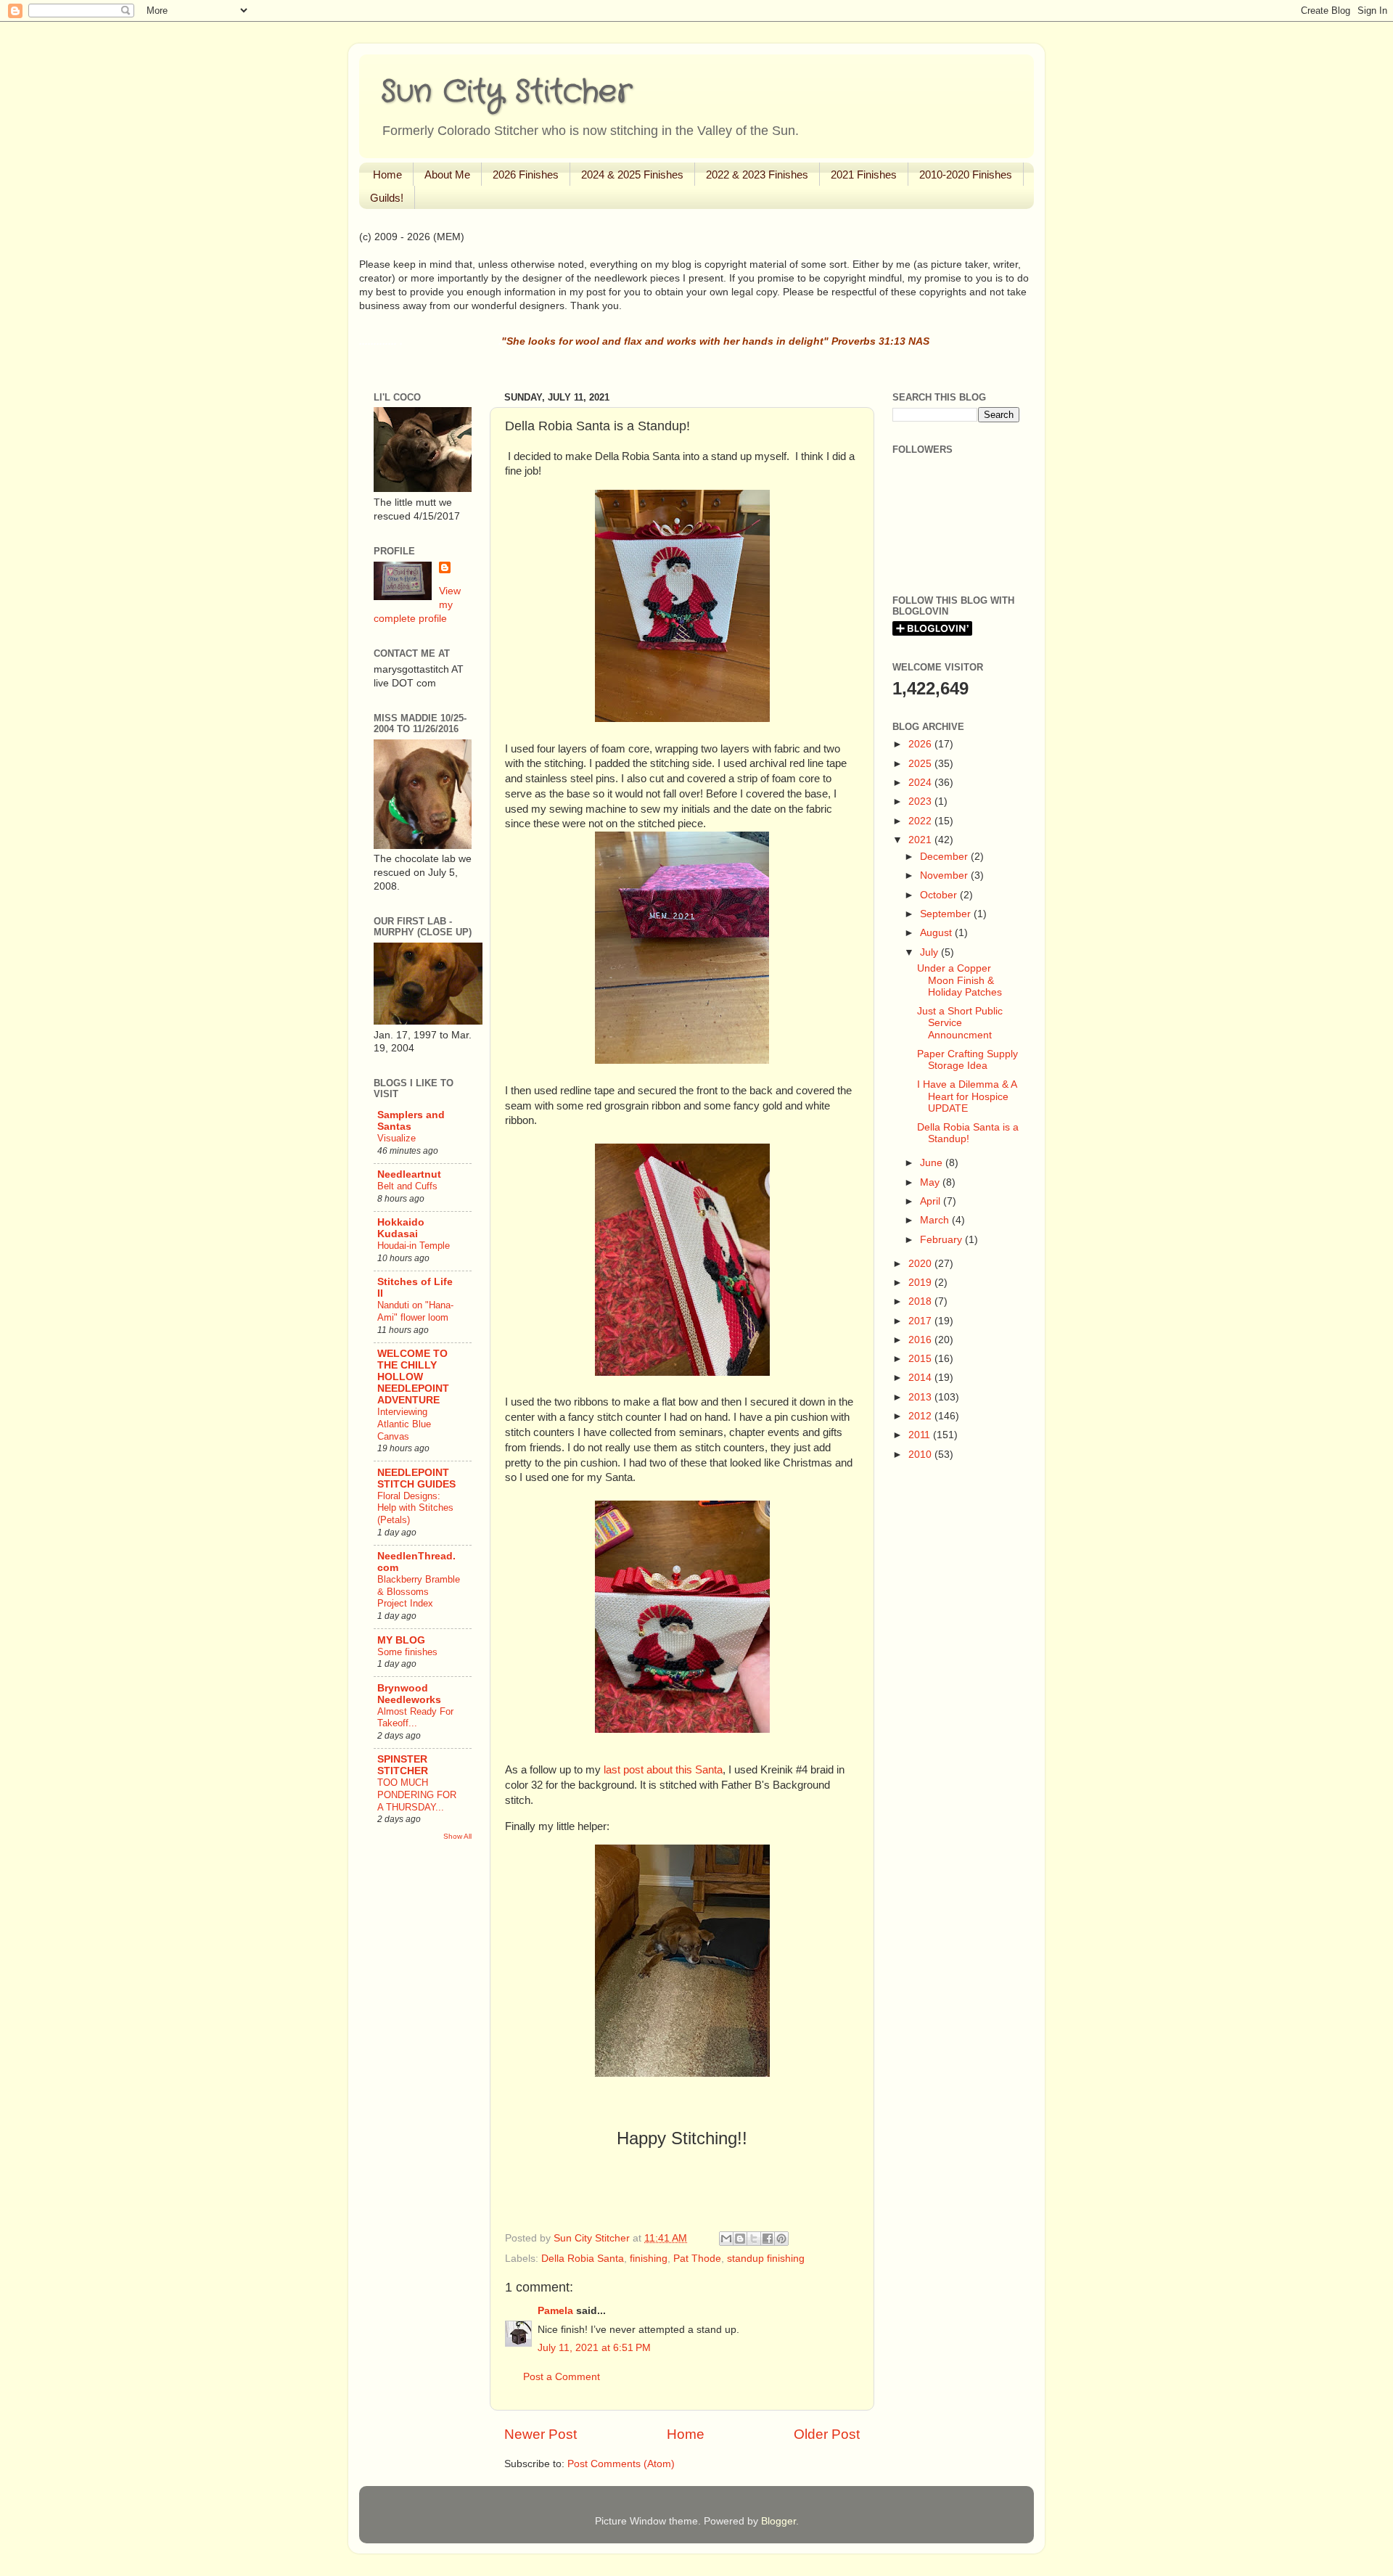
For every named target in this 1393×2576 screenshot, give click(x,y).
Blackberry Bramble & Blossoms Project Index (419, 1591)
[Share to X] (754, 2239)
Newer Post (541, 2434)
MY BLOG (401, 1640)
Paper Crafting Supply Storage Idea (967, 1060)
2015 (921, 1359)
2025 (921, 764)
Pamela (555, 2311)
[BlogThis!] (740, 2239)
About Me (447, 175)
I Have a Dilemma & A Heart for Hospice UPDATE (967, 1096)
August (937, 933)
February (942, 1240)
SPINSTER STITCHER (403, 1765)
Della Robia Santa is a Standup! (968, 1133)
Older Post (827, 2434)
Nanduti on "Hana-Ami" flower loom (415, 1311)
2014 (921, 1378)
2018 (921, 1301)
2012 (921, 1416)
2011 (921, 1435)
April (932, 1201)
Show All (457, 1836)
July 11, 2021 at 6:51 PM (594, 2348)
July (930, 952)
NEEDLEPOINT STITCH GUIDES (416, 1478)
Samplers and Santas (411, 1121)
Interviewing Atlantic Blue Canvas (404, 1424)
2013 (921, 1397)
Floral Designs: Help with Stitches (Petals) (415, 1508)
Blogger (778, 2521)
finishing (649, 2259)
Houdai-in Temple (414, 1246)
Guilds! (387, 198)
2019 (921, 1283)
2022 (921, 821)
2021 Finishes (864, 175)
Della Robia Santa (583, 2259)
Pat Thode (697, 2259)
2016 (921, 1340)
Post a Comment (562, 2377)
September (947, 914)
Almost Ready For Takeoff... (415, 1718)
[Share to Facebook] (768, 2239)
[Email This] (726, 2239)
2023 (921, 801)
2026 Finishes (526, 175)
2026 (921, 744)
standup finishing (766, 2259)
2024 (921, 783)
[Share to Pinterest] (781, 2239)
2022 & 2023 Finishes (757, 175)
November (945, 875)
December (945, 857)
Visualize (396, 1138)
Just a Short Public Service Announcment (960, 1023)
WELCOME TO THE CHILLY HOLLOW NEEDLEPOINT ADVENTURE (413, 1377)
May (931, 1182)
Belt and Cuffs (407, 1186)
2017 (921, 1321)
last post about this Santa (663, 1770)
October (940, 895)
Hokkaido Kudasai (401, 1228)
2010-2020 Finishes (966, 175)
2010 (921, 1455)
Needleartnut (409, 1174)
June (933, 1163)
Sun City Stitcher (506, 92)
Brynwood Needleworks (409, 1694)
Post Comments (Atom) (621, 2464)
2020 (921, 1264)
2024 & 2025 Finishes (632, 175)
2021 (921, 840)
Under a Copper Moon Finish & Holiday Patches (960, 980)
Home (387, 175)
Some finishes (407, 1652)
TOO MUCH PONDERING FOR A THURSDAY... (417, 1794)
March (936, 1220)
